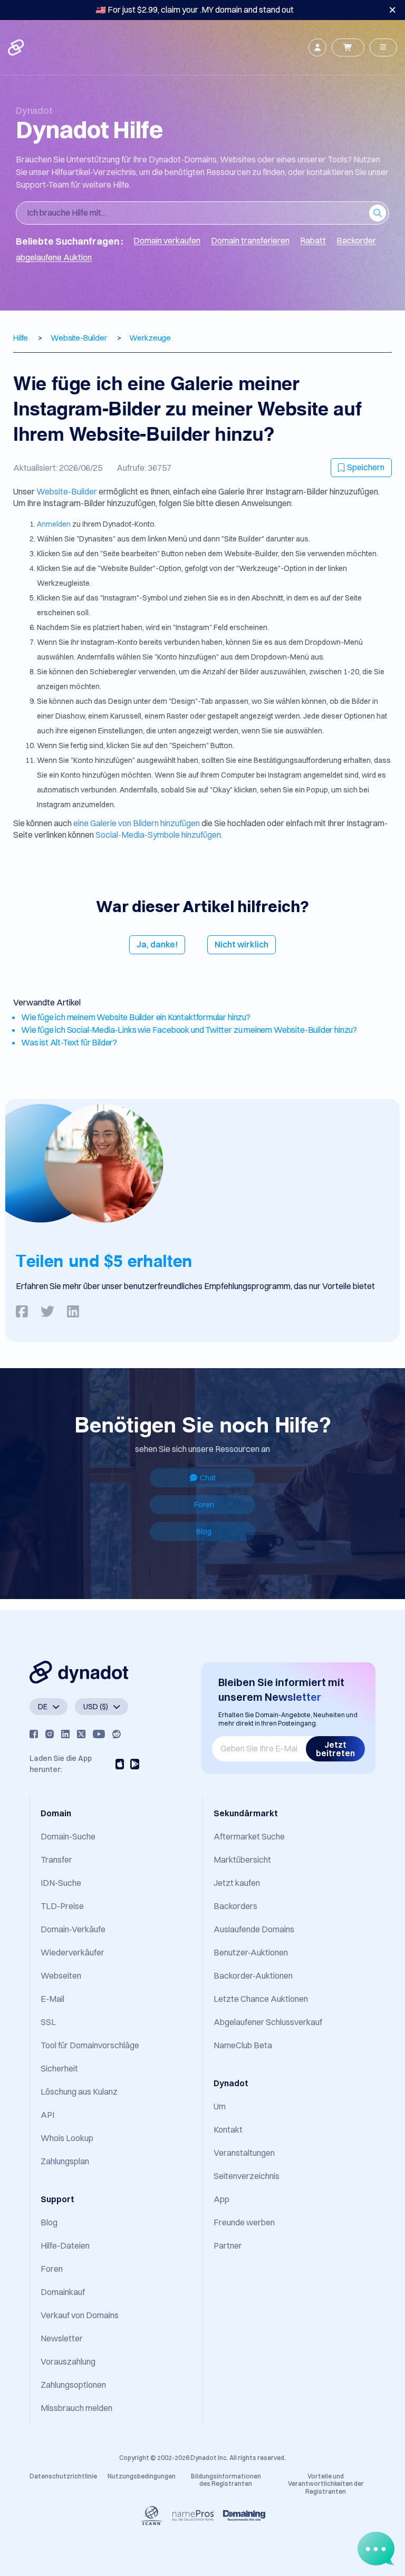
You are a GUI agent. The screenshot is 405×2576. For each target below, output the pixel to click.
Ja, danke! (157, 944)
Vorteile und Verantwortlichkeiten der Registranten (326, 2484)
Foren (204, 1505)
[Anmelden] (317, 47)
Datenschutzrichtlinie (63, 2476)
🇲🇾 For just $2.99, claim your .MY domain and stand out (195, 9)
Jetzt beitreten (335, 1749)
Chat (208, 1478)
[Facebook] (34, 1734)
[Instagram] (50, 1734)
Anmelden (55, 524)
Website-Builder (67, 491)
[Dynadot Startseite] (17, 47)
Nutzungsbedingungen (142, 2476)
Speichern (366, 467)
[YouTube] (99, 1734)
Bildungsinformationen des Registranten (226, 2480)
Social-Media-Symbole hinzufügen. (159, 835)
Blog (204, 1532)
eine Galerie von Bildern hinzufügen (137, 823)
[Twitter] (81, 1734)
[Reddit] (117, 1734)
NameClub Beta (243, 2045)
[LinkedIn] (65, 1734)
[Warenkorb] (348, 47)
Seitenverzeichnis (247, 2176)
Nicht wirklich (242, 944)
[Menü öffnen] (383, 47)
